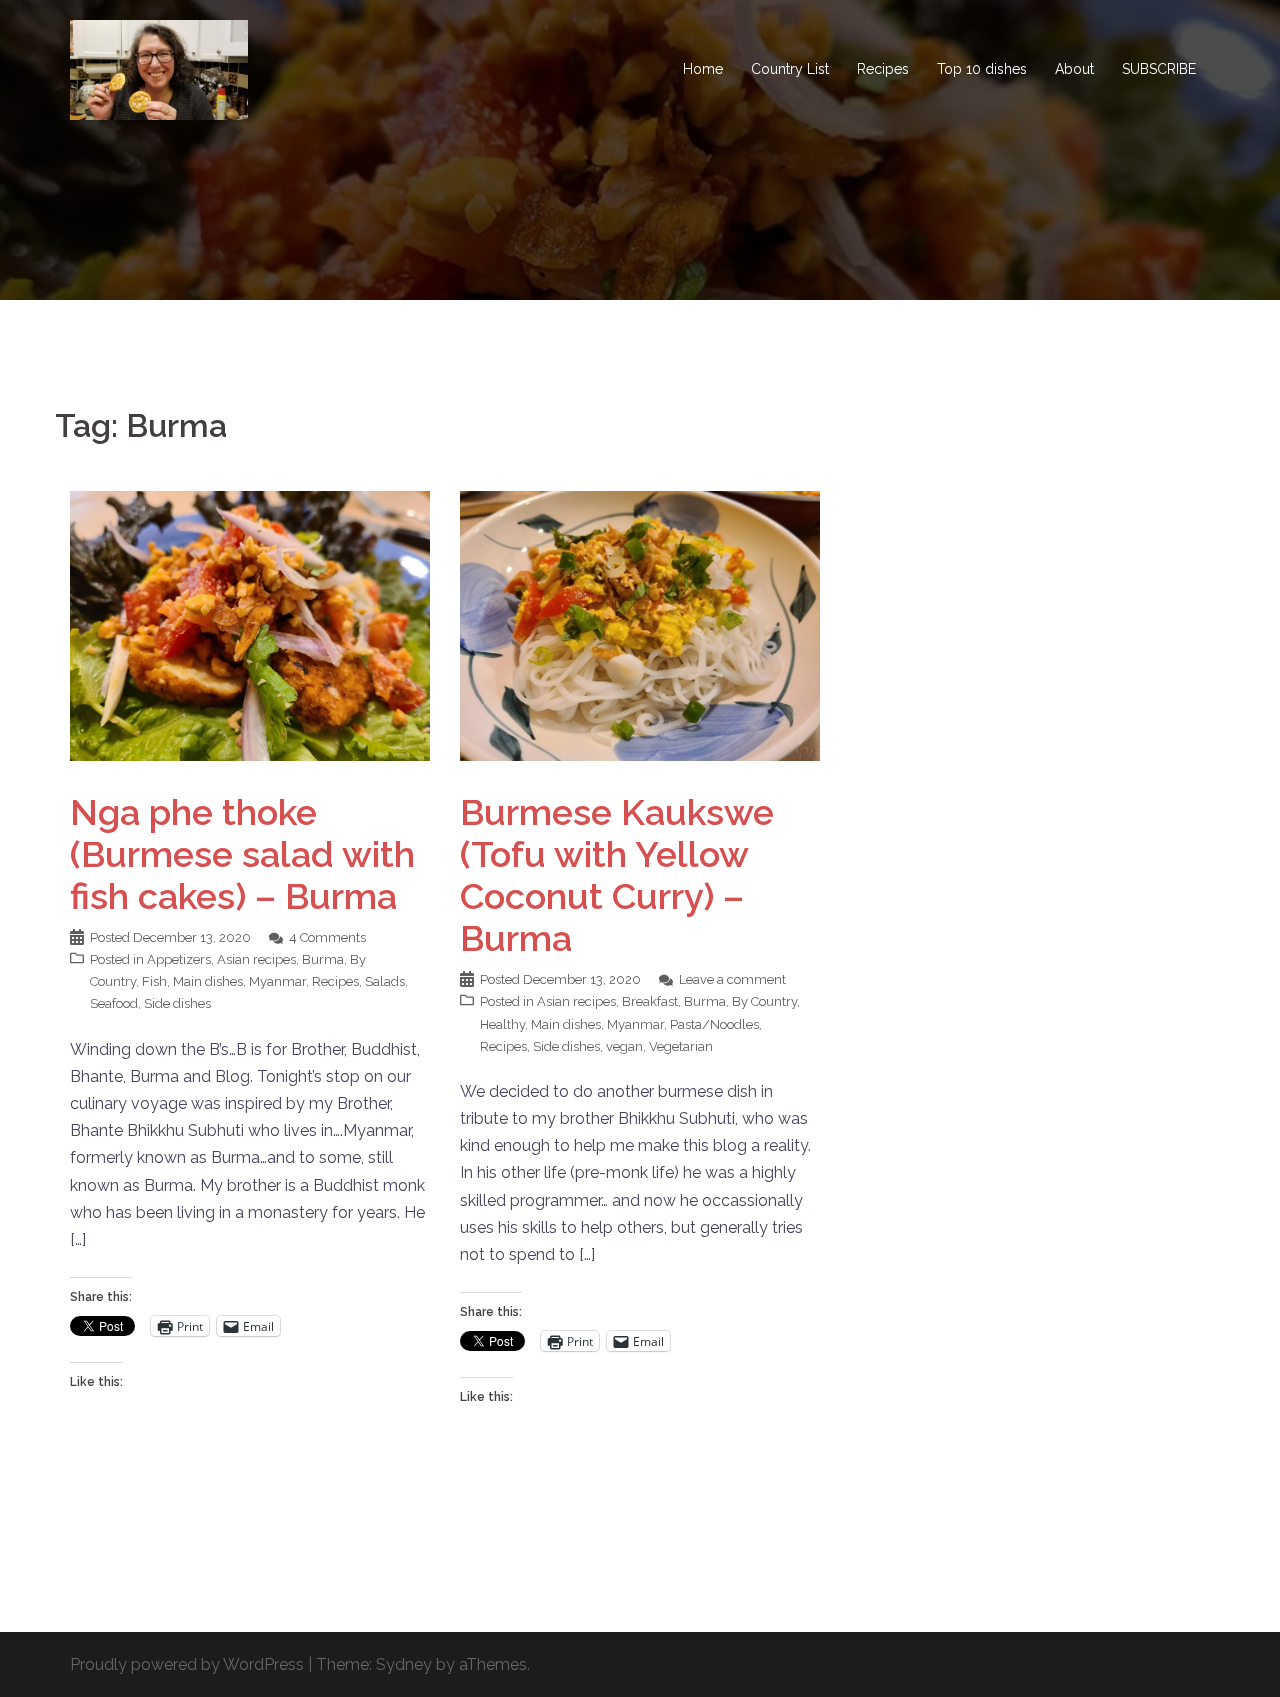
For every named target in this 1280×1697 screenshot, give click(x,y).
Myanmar (277, 981)
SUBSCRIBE (1159, 69)
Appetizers (179, 959)
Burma (323, 959)
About (1074, 69)
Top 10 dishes (982, 69)
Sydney (404, 1664)
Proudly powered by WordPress (187, 1664)
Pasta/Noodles (714, 1024)
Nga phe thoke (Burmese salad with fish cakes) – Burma (242, 854)
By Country (764, 1001)
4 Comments (327, 937)
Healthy (502, 1024)
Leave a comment (732, 979)
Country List (790, 69)
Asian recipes (256, 959)
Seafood (114, 1003)
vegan (624, 1046)
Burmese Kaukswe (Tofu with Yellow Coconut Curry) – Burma (617, 875)
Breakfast (650, 1001)
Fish (154, 981)
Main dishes (208, 981)
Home (703, 69)
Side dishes (177, 1003)
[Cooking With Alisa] (159, 68)
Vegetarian (681, 1046)
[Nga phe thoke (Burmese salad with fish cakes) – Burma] (250, 624)
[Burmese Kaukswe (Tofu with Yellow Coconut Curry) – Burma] (640, 624)
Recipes (883, 69)
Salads (385, 981)
